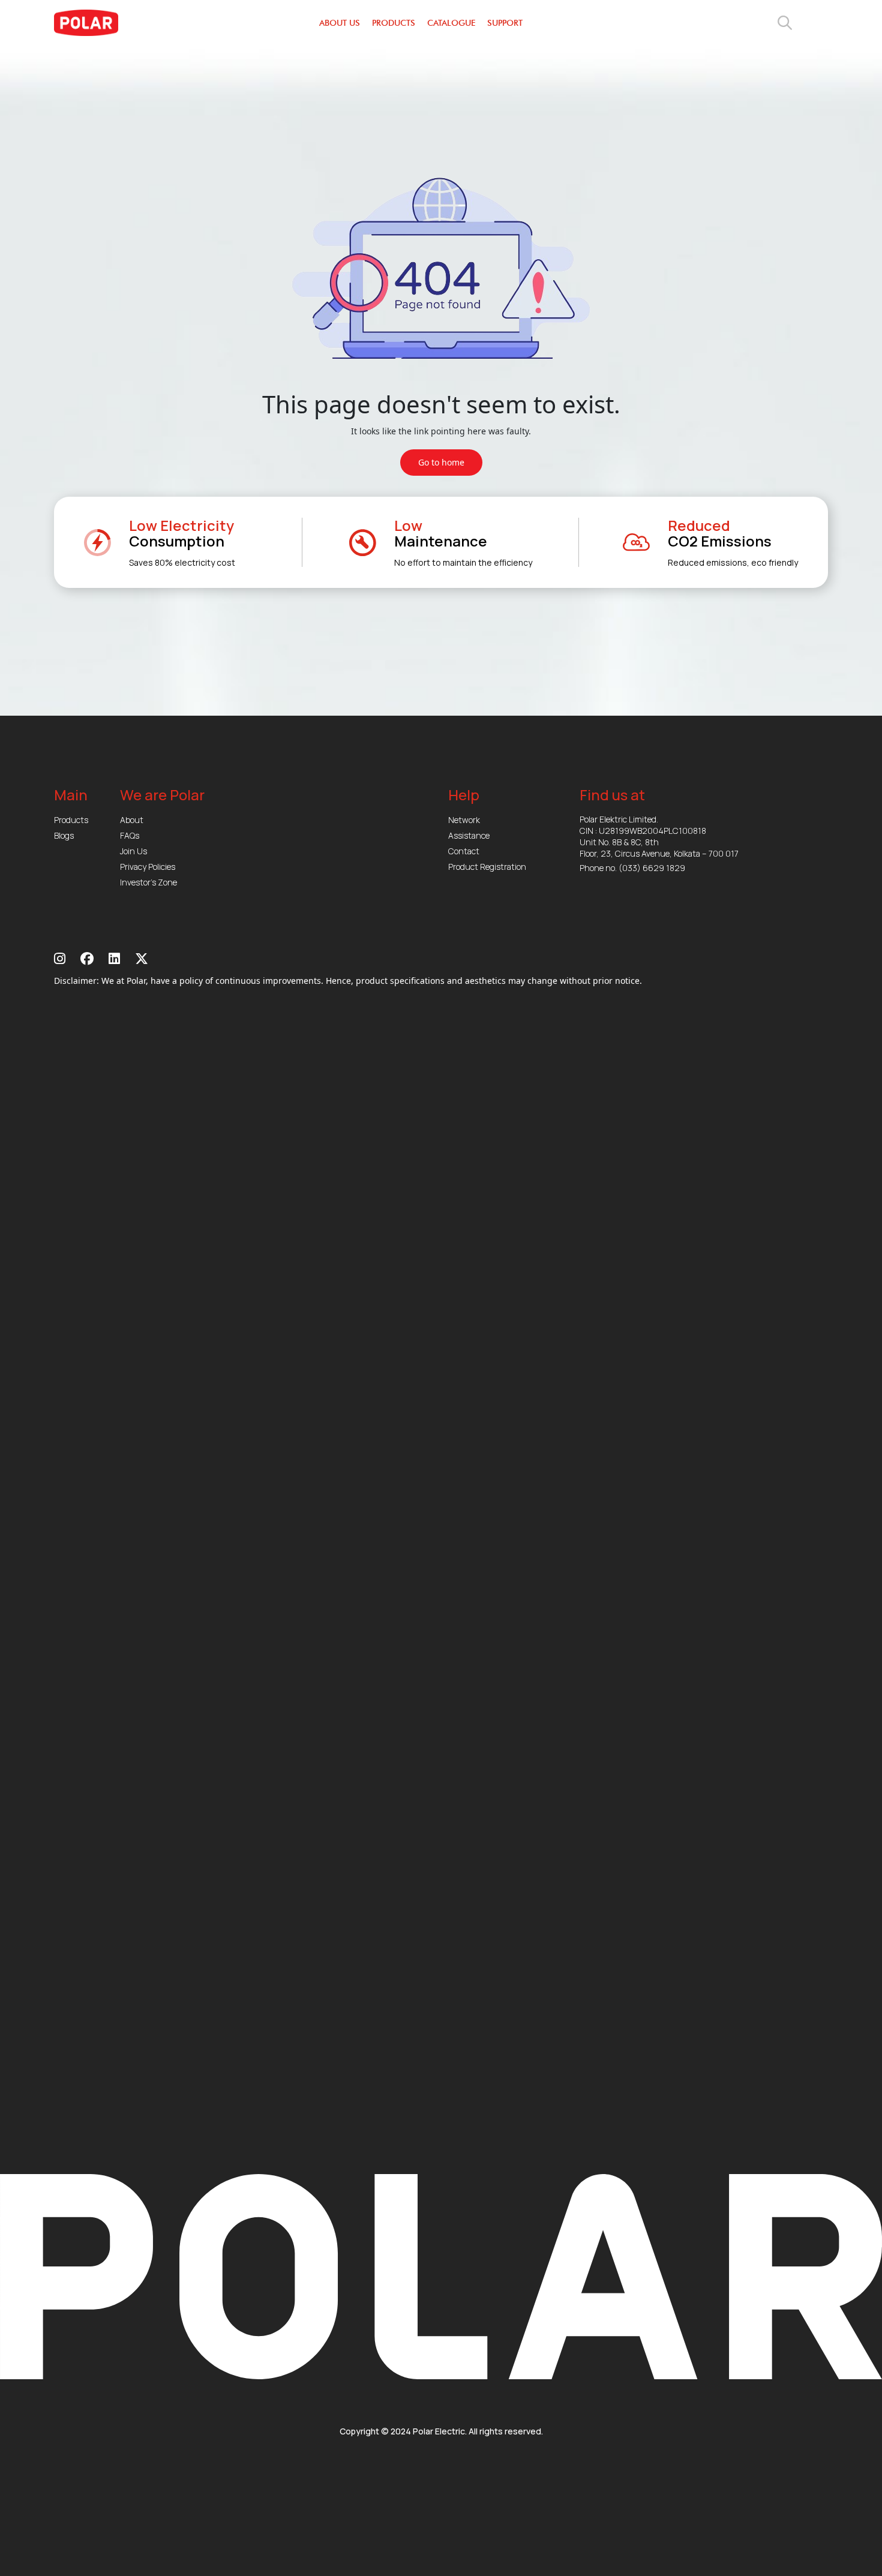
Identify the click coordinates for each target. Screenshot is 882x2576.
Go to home (441, 462)
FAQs (130, 835)
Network (464, 820)
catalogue (451, 23)
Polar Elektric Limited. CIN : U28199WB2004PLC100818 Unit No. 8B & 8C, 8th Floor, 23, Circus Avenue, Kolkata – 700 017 (659, 836)
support (505, 23)
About (132, 820)
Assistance (469, 835)
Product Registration (487, 867)
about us (340, 23)
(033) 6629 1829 (652, 868)
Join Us (133, 851)
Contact (464, 851)
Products (71, 820)
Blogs (64, 835)
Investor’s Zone (148, 882)
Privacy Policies (148, 867)
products (394, 23)
